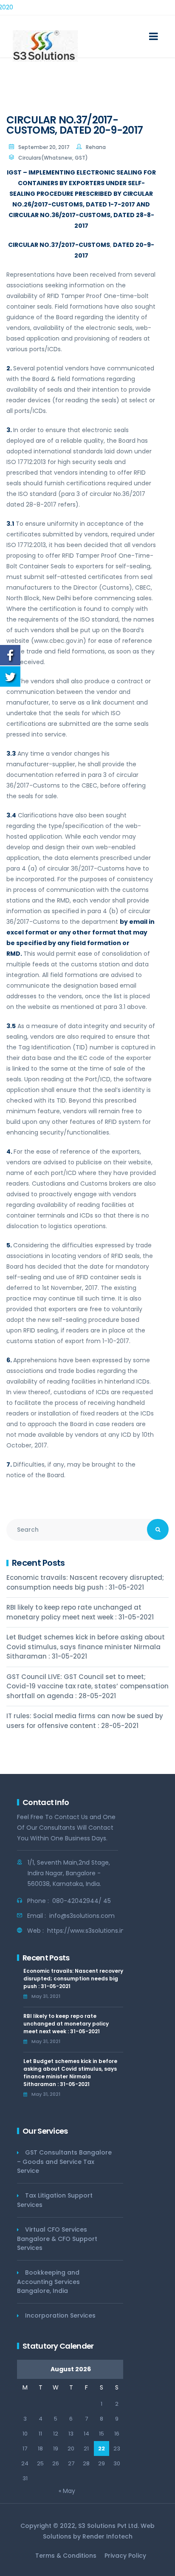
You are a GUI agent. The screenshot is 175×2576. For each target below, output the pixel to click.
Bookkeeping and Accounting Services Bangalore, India (48, 2282)
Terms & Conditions (66, 2556)
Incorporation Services (60, 2315)
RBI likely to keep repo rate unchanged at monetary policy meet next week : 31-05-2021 (80, 1612)
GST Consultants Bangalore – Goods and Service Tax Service (64, 2162)
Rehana (96, 147)
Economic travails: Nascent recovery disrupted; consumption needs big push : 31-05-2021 (85, 1582)
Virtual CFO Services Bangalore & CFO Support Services (57, 2239)
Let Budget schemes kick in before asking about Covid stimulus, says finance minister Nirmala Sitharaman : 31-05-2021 (86, 1647)
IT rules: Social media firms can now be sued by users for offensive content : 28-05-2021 (85, 1721)
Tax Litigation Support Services (55, 2200)
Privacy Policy (125, 2556)
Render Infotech (107, 2536)
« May (67, 2491)
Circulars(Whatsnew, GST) (53, 158)
